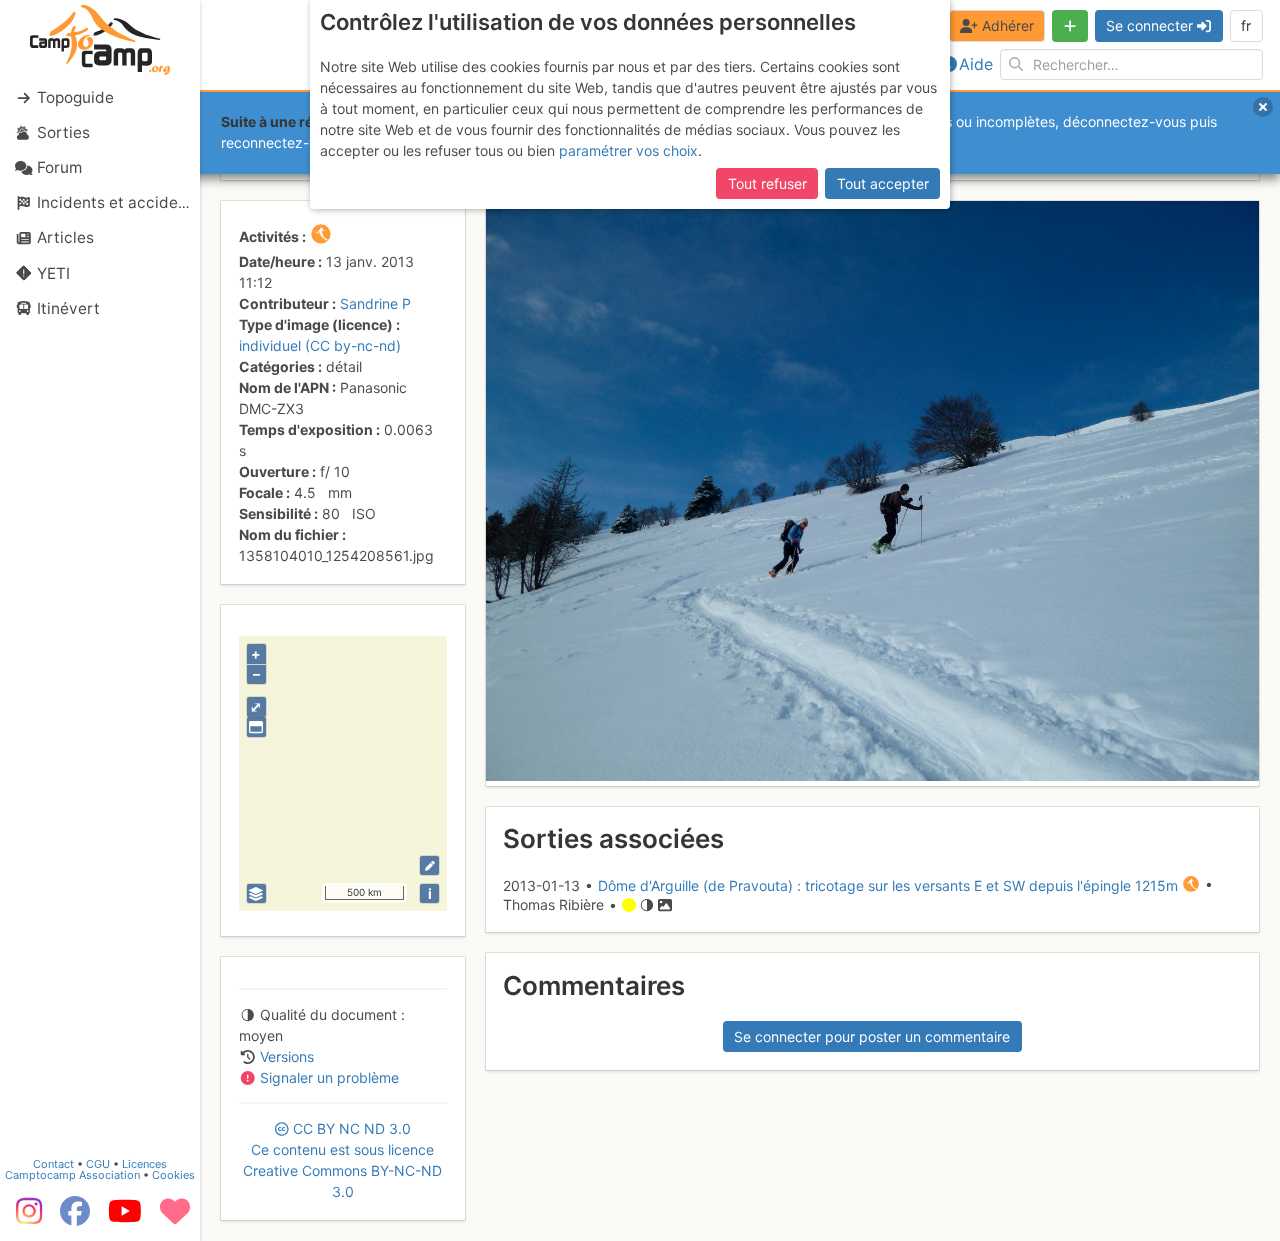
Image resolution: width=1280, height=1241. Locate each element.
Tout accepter (883, 183)
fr (1246, 25)
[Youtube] (125, 1218)
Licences (144, 1164)
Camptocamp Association (72, 1175)
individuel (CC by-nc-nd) (320, 345)
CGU (98, 1164)
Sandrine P (375, 303)
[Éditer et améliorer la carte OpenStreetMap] (429, 865)
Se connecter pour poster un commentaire (872, 1036)
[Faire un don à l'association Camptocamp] (175, 1218)
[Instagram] (25, 1218)
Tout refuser (767, 183)
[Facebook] (75, 1218)
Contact (53, 1164)
